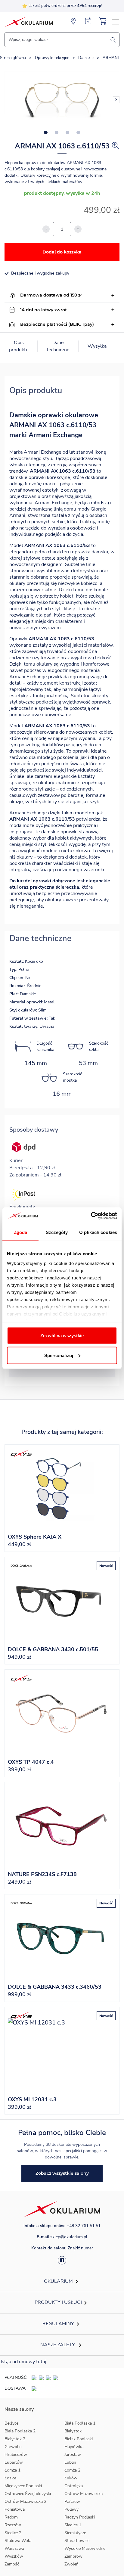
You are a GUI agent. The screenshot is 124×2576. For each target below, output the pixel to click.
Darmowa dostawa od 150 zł (51, 295)
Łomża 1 (12, 2470)
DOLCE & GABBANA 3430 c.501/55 (53, 1649)
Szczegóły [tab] (57, 1232)
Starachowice (77, 2541)
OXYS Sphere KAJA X (35, 1537)
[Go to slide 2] (57, 132)
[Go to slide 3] (67, 132)
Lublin (70, 2462)
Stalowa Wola (18, 2541)
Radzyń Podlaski (80, 2517)
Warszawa (14, 2548)
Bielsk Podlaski (79, 2439)
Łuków (71, 2478)
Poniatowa (15, 2509)
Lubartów (14, 2462)
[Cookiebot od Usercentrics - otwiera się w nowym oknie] (91, 1216)
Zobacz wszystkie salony (62, 2173)
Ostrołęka (74, 2486)
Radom (11, 2517)
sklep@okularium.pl (69, 2237)
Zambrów (73, 2556)
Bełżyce (11, 2423)
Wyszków (14, 2556)
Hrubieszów (16, 2455)
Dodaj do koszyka (62, 252)
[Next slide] (116, 100)
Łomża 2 (72, 2470)
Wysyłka (97, 346)
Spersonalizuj (59, 1355)
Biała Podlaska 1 (80, 2423)
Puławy (71, 2509)
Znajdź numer (80, 2248)
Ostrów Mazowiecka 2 (25, 2501)
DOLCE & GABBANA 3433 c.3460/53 (55, 1987)
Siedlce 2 (13, 2533)
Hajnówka (74, 2447)
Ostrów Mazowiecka (84, 2494)
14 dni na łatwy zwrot (43, 310)
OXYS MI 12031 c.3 (32, 2099)
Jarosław (73, 2455)
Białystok (73, 2431)
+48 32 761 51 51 (84, 2226)
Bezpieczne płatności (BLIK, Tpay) (57, 324)
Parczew (72, 2501)
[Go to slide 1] (46, 132)
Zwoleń (71, 2564)
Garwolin (13, 2447)
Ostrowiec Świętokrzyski (28, 2494)
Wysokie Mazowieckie (85, 2548)
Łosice (10, 2478)
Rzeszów (13, 2525)
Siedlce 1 (73, 2525)
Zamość (12, 2564)
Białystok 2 (15, 2439)
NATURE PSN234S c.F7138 (42, 1874)
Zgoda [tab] (21, 1232)
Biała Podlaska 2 (20, 2431)
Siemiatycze (75, 2533)
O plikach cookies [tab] (98, 1232)
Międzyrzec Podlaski (23, 2486)
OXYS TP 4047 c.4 (31, 1762)
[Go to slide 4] (78, 132)
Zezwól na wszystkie (62, 1336)
